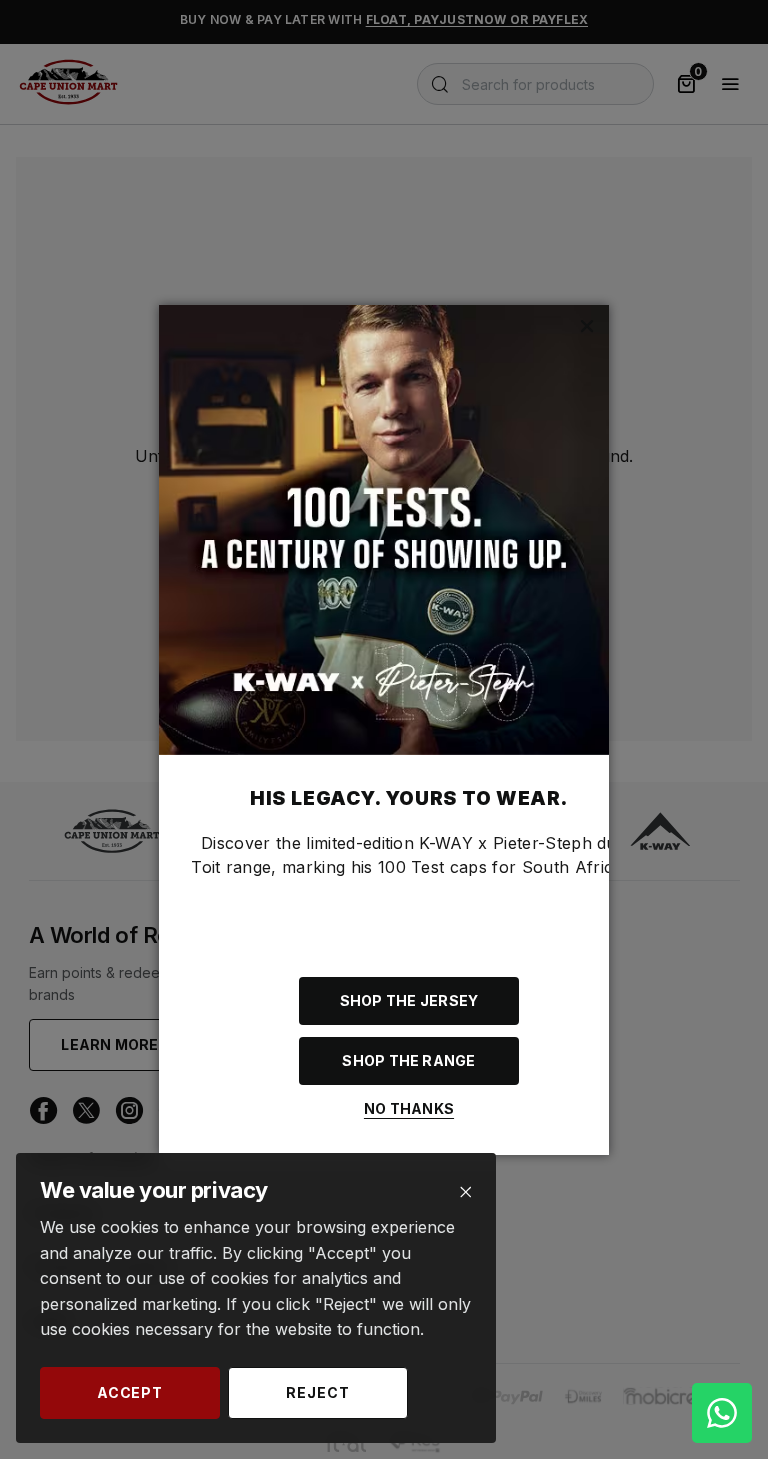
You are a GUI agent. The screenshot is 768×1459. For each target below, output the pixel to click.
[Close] (465, 1192)
